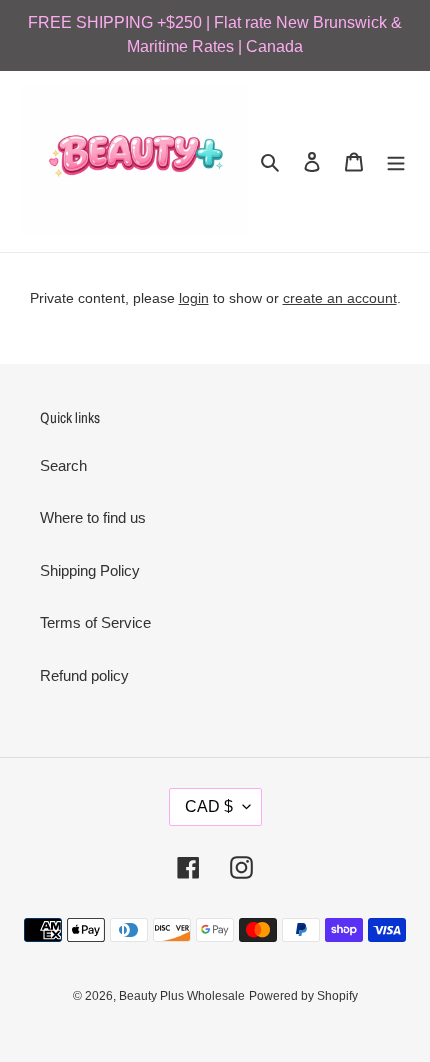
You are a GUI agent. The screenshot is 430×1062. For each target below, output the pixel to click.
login (194, 298)
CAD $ (209, 806)
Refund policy (84, 675)
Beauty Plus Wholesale (182, 996)
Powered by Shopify (303, 996)
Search (63, 465)
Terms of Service (95, 622)
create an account (340, 298)
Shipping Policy (90, 570)
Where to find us (93, 517)
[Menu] (396, 161)
